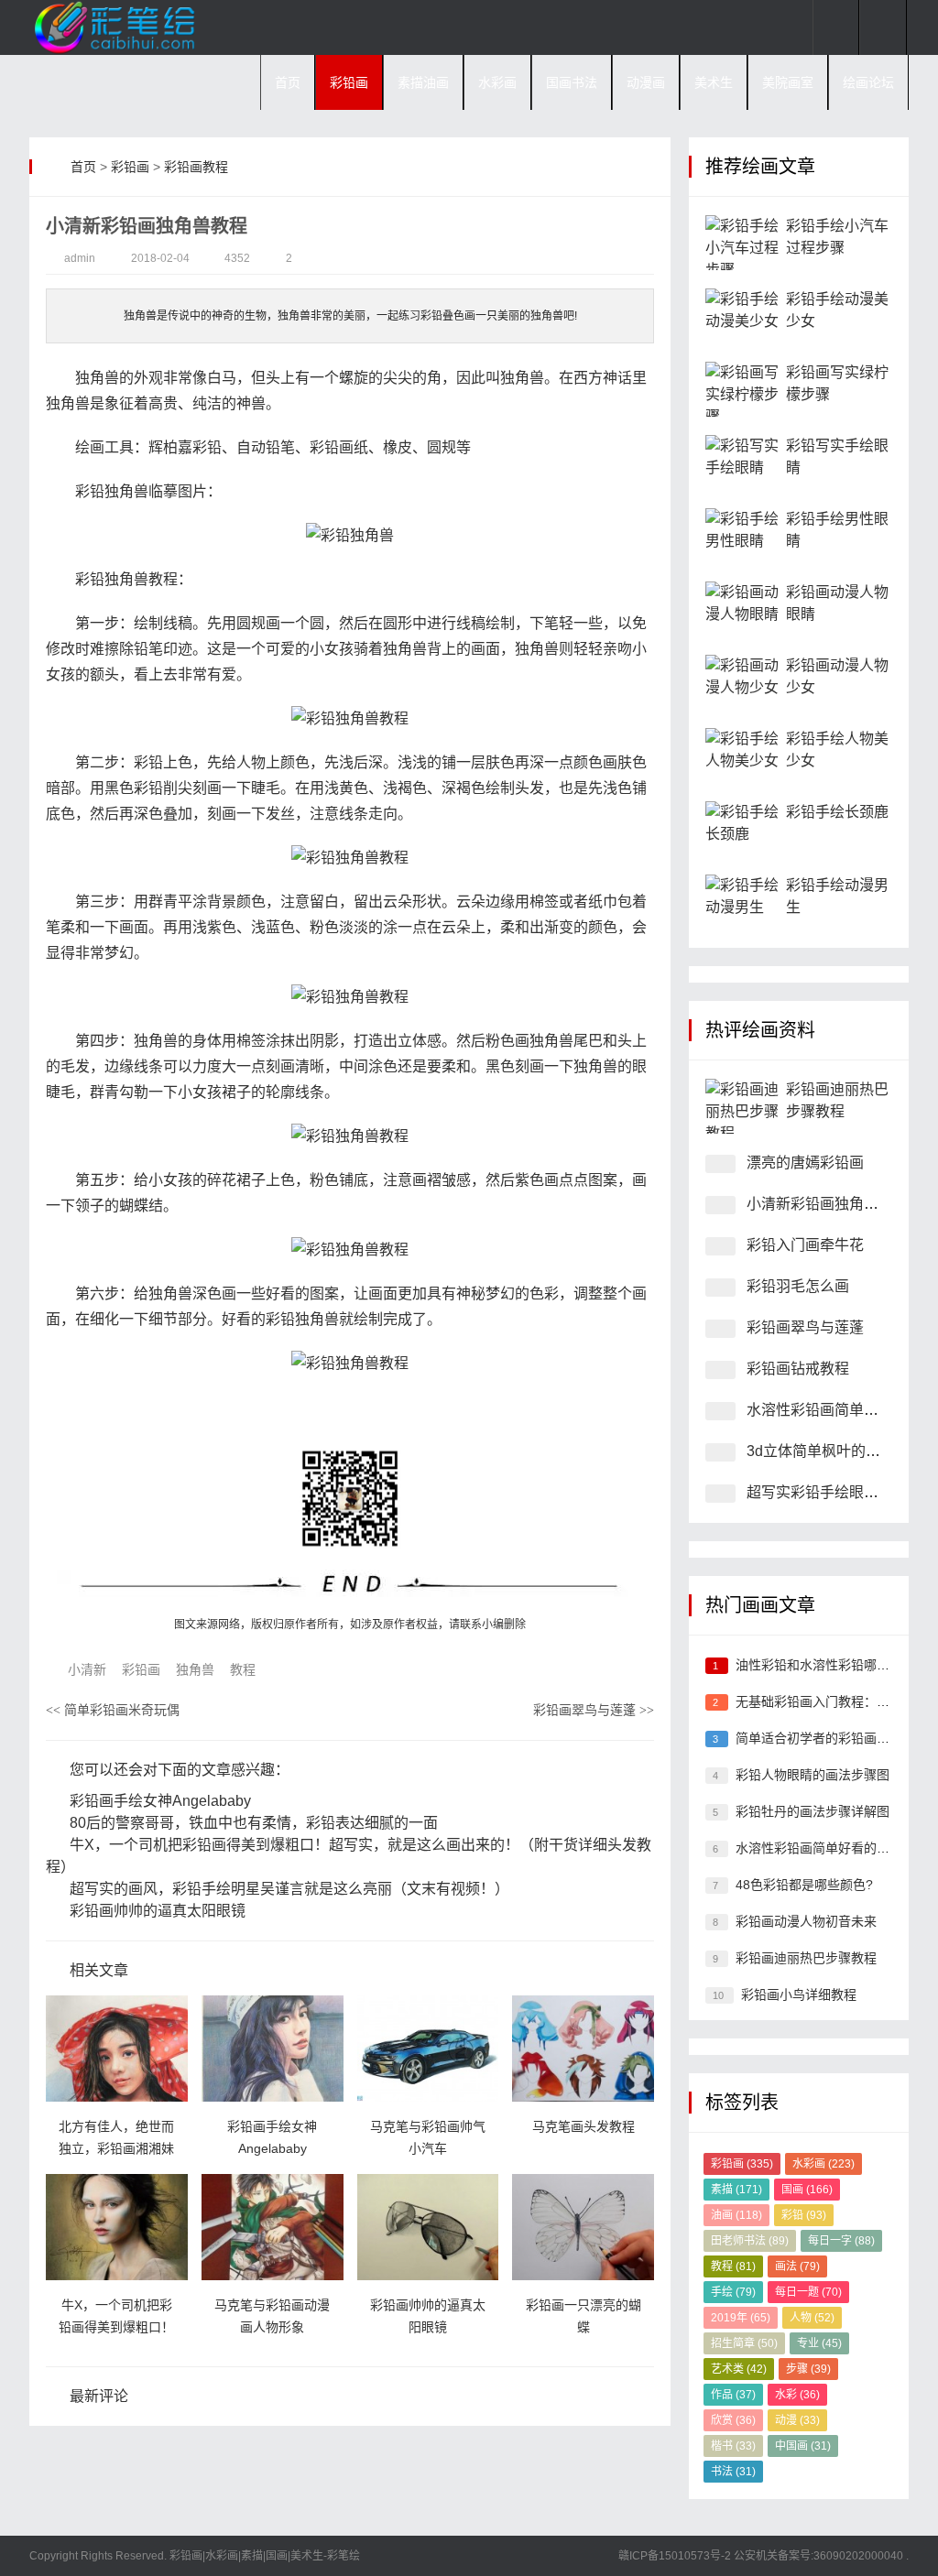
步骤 (808, 2369)
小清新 (87, 1669)
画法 (797, 2266)
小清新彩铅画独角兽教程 (827, 1204)
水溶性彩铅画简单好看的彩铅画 (825, 1848)
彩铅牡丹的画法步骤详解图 (813, 1811)
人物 (812, 2318)
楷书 (733, 2446)
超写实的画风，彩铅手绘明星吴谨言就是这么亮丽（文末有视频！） (288, 1889)
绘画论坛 (868, 82)
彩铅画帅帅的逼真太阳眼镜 (156, 1911)
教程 (243, 1669)
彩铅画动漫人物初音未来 (806, 1921)
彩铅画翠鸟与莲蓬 (594, 1710)
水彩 (797, 2395)
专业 (819, 2343)
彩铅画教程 (196, 167)
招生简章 (744, 2343)
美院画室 (788, 82)
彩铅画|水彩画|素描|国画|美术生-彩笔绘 (263, 2556)
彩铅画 (349, 82)
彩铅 (804, 2215)
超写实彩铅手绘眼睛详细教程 (842, 1492)
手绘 (733, 2292)
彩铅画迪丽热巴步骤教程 (806, 1958)
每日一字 (841, 2241)
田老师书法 (750, 2241)
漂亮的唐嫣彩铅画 (805, 1163)
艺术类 (739, 2369)
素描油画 (423, 82)
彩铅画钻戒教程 (798, 1369)
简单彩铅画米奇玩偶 (113, 1710)
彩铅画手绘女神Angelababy (158, 1801)
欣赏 (733, 2420)
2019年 (741, 2318)
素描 (736, 2190)
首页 (288, 82)
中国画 (803, 2446)
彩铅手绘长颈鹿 (837, 812)
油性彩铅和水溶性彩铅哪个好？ (825, 1665)
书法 (733, 2472)
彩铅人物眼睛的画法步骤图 (813, 1775)
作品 (733, 2395)
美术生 (714, 82)
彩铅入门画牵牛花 (805, 1245)
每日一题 (808, 2292)
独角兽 (195, 1669)
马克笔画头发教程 (584, 2126)
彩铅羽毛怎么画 (798, 1286)
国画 (807, 2190)
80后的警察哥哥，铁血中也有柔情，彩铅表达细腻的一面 (252, 1823)
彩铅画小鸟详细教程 (799, 1994)
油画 (736, 2215)
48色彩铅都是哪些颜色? (804, 1885)
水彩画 (497, 82)
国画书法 (572, 82)
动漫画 (646, 82)
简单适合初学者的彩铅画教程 (819, 1738)
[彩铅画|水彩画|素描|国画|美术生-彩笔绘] (121, 27)
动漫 (797, 2420)
